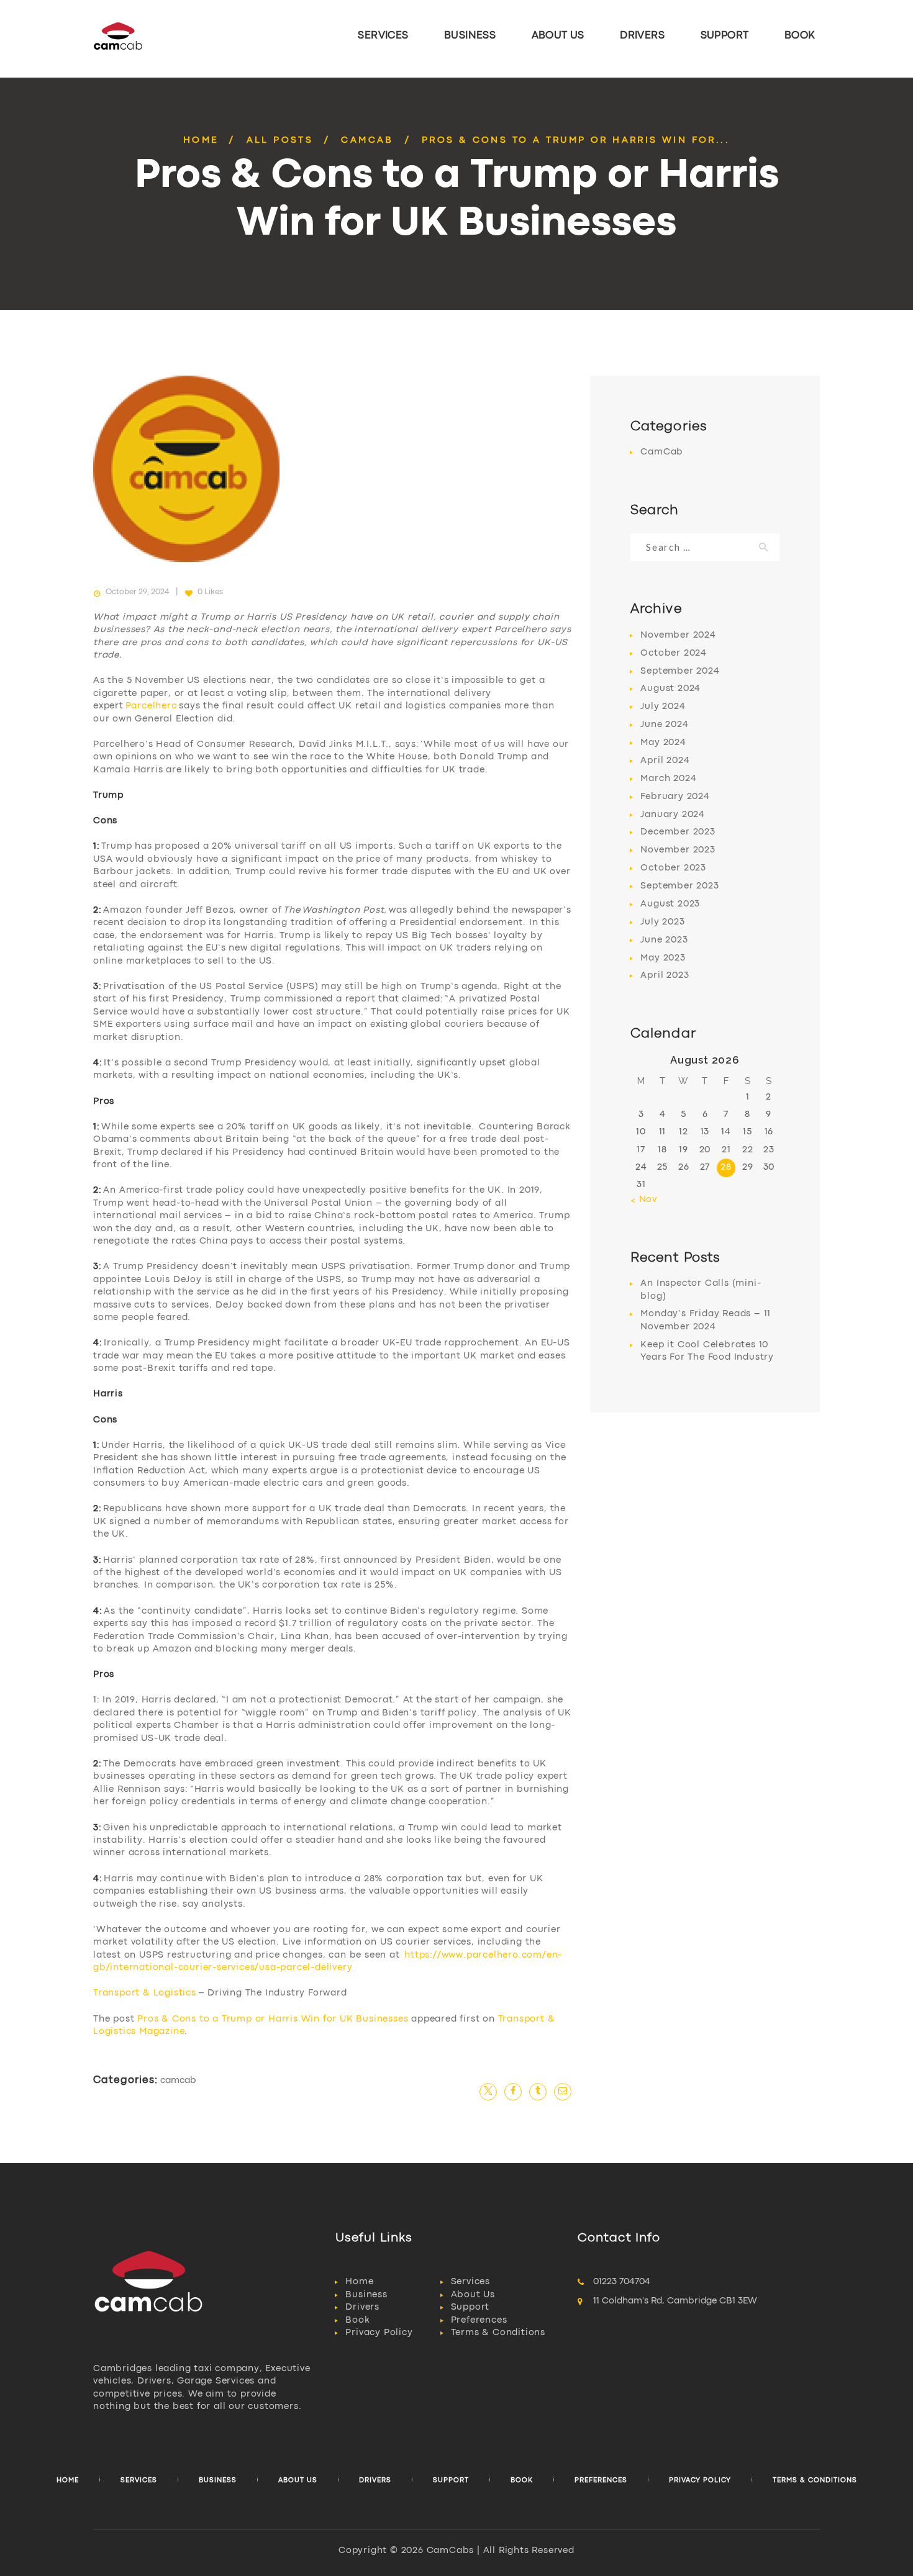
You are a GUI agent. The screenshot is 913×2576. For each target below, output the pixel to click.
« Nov (644, 1200)
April (665, 761)
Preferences (479, 2321)
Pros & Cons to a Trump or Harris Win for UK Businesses (273, 2019)
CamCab (367, 141)
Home (201, 141)
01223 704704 (622, 2282)
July (663, 707)
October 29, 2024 (138, 592)
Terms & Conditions (498, 2333)
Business (366, 2295)
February (675, 797)
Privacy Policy (379, 2333)
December (678, 832)
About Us (473, 2295)
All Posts (280, 141)
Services (470, 2282)
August (670, 689)
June (664, 725)
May (663, 743)
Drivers (362, 2307)
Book (357, 2321)
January (673, 815)
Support (470, 2307)
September (680, 671)
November (678, 635)
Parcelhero (152, 706)
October (674, 653)
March (668, 779)
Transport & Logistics (145, 1993)
